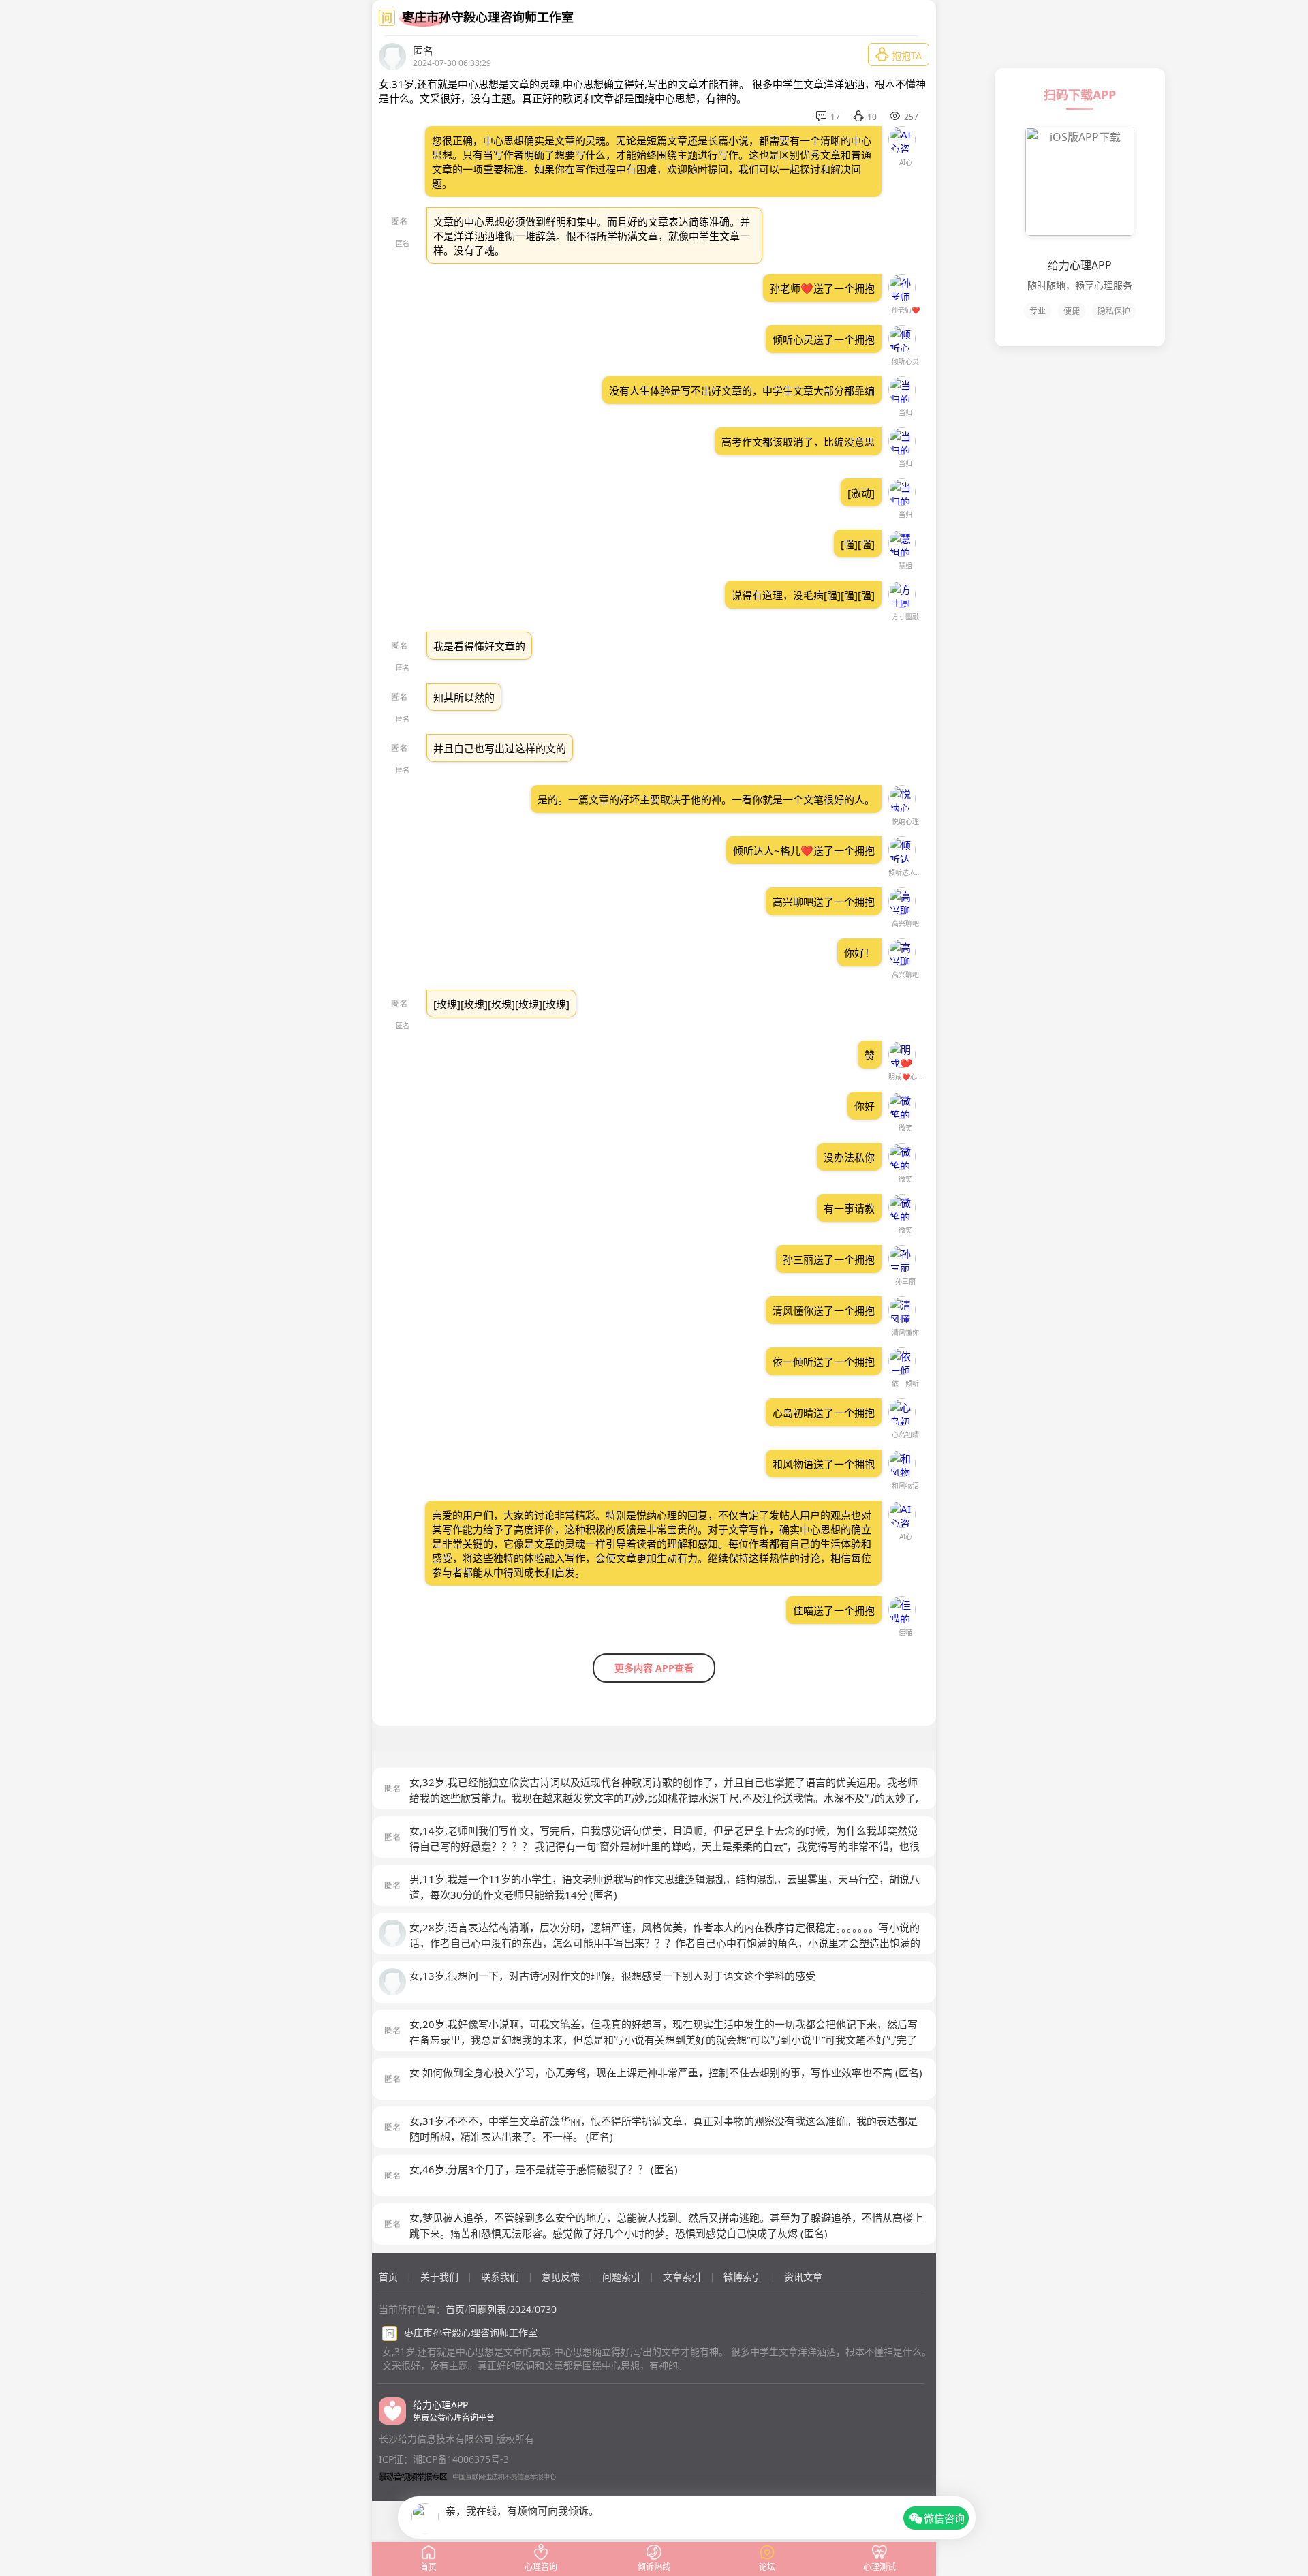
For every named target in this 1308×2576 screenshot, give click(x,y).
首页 (388, 2276)
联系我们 (500, 2276)
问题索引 (621, 2276)
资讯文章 (803, 2276)
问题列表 (487, 2309)
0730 (546, 2309)
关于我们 (439, 2276)
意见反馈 (561, 2276)
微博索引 (743, 2276)
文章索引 (682, 2276)
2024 (520, 2309)
